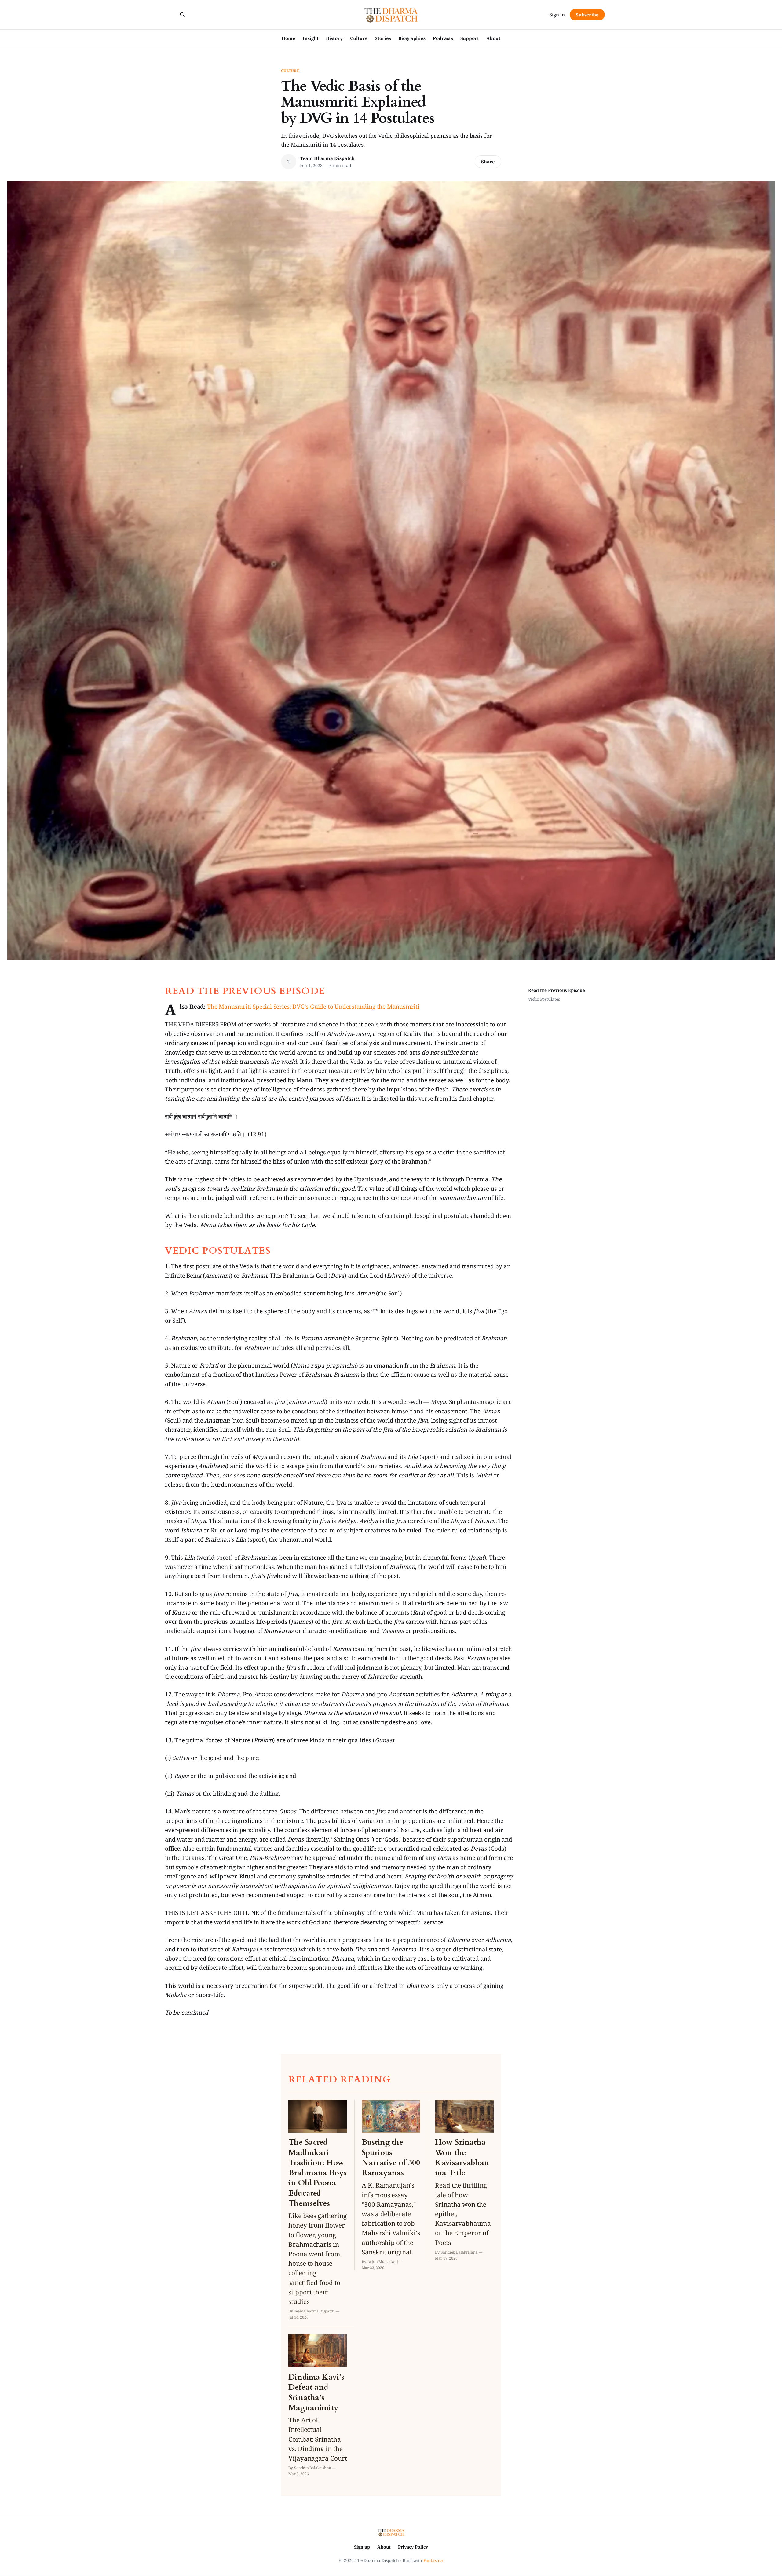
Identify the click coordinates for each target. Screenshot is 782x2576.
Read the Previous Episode (557, 990)
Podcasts (443, 38)
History (334, 38)
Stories (383, 38)
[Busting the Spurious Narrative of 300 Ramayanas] (391, 2185)
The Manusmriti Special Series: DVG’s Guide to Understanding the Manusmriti (313, 1007)
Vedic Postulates (544, 999)
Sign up (362, 2547)
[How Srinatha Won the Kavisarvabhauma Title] (464, 2180)
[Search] (183, 15)
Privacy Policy (413, 2547)
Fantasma (433, 2560)
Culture (359, 38)
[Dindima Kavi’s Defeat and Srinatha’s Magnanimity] (318, 2405)
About (493, 38)
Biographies (412, 38)
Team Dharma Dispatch (327, 158)
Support (470, 38)
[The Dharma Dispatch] (391, 15)
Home (289, 38)
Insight (311, 38)
